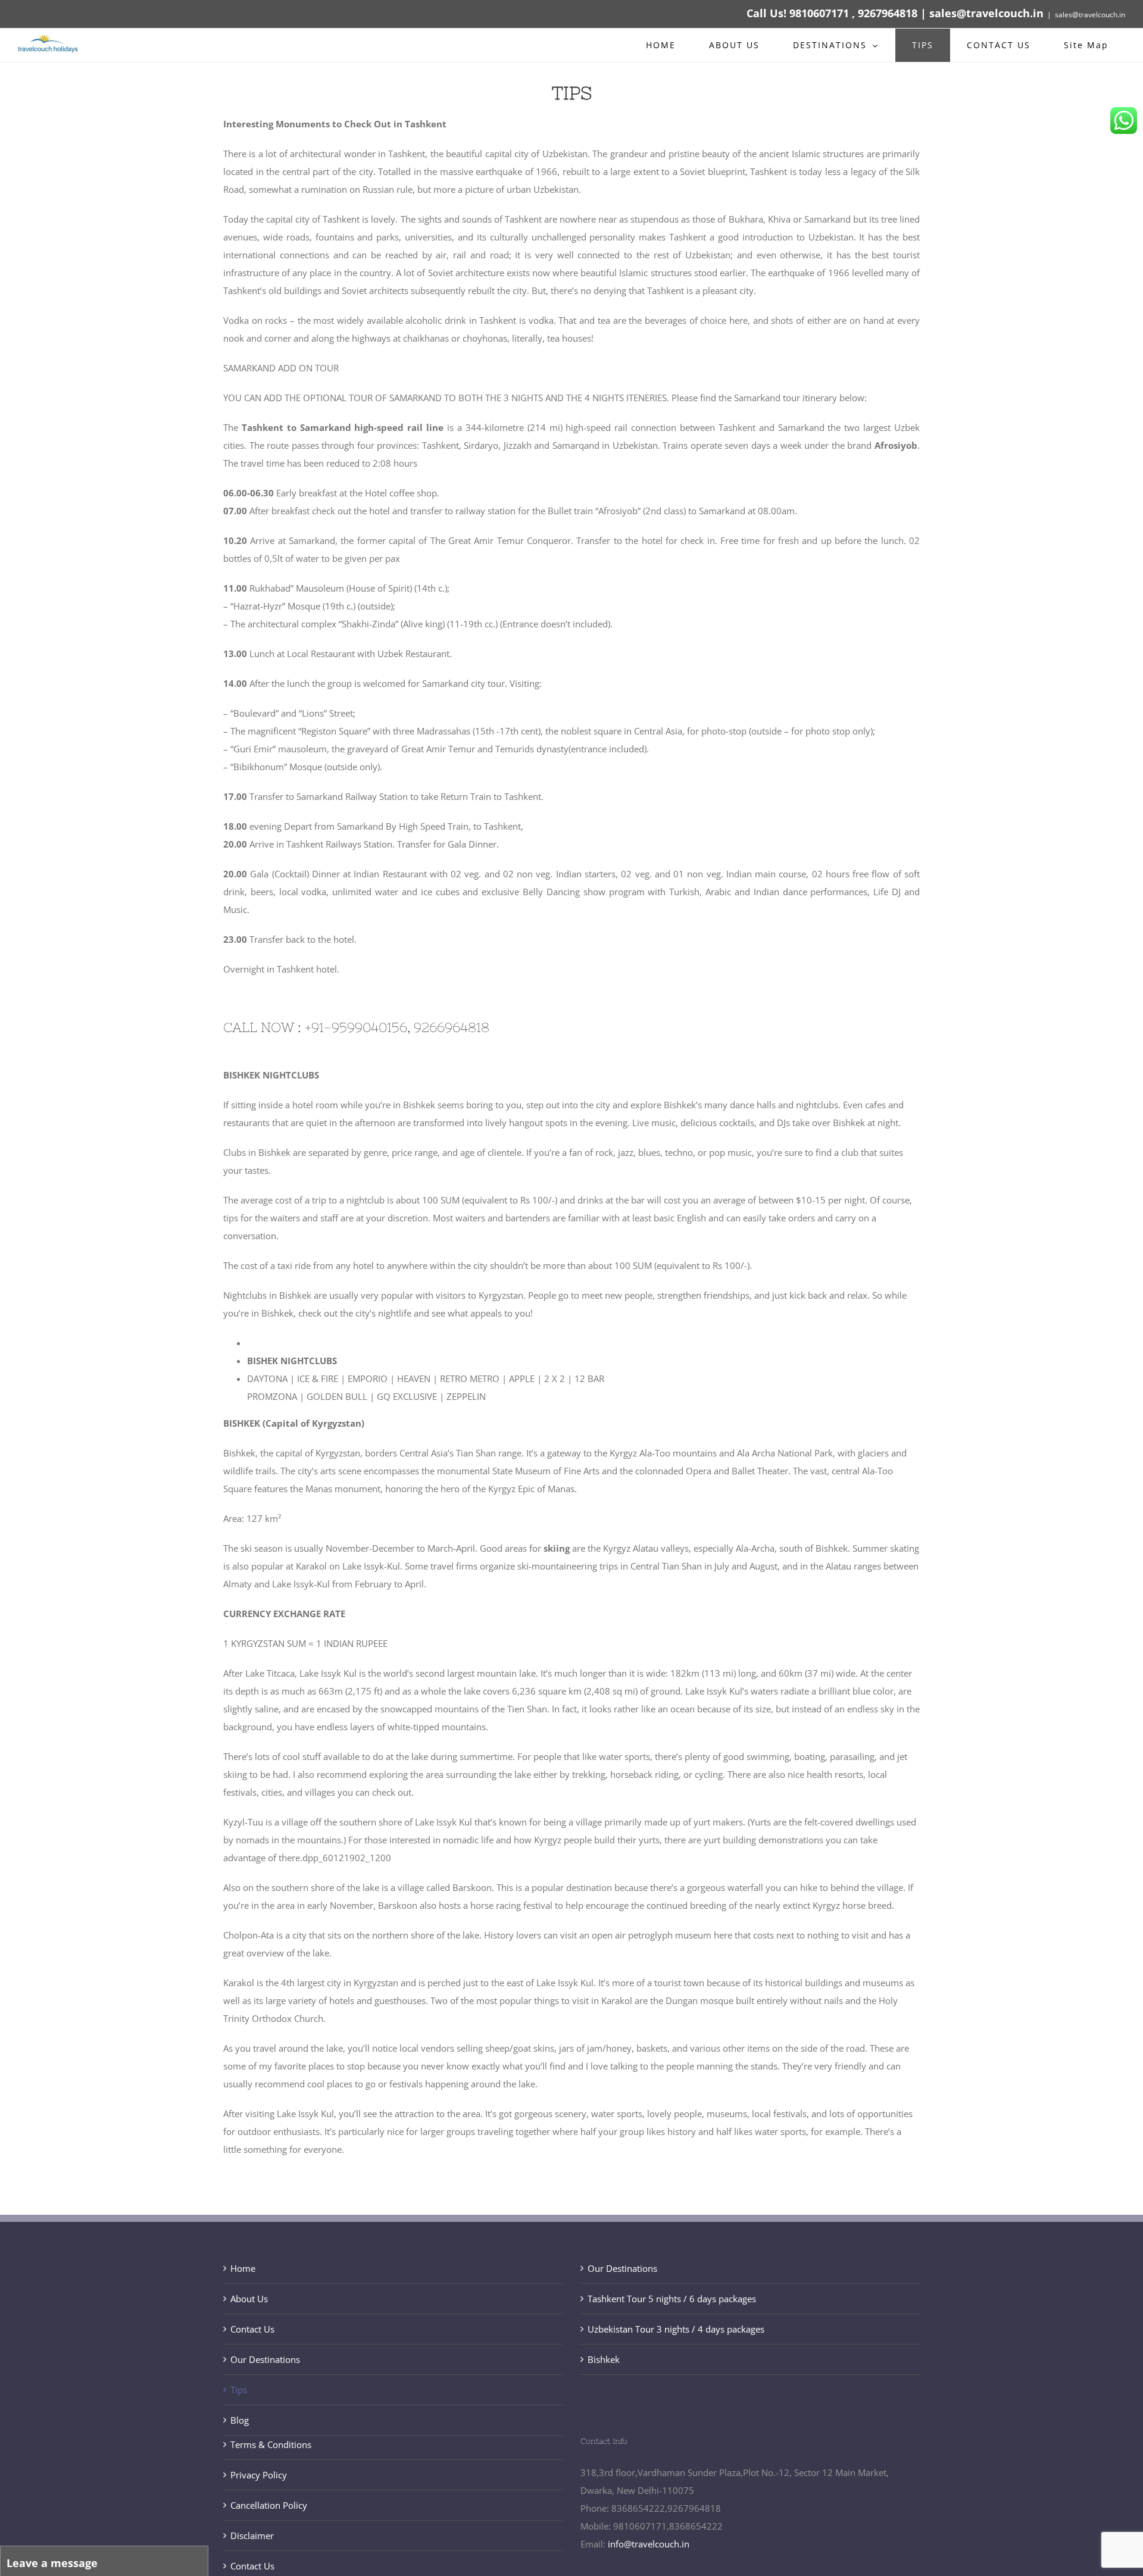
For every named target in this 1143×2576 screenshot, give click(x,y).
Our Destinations (265, 2359)
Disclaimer (252, 2536)
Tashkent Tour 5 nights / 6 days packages (672, 2299)
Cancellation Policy (269, 2505)
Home (243, 2268)
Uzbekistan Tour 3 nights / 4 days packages (676, 2329)
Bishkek (604, 2359)
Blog (240, 2420)
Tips (239, 2390)
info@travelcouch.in (649, 2544)
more (444, 189)
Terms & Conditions (271, 2444)
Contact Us (252, 2329)
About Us (249, 2299)
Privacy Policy (259, 2475)
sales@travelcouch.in (1090, 15)
